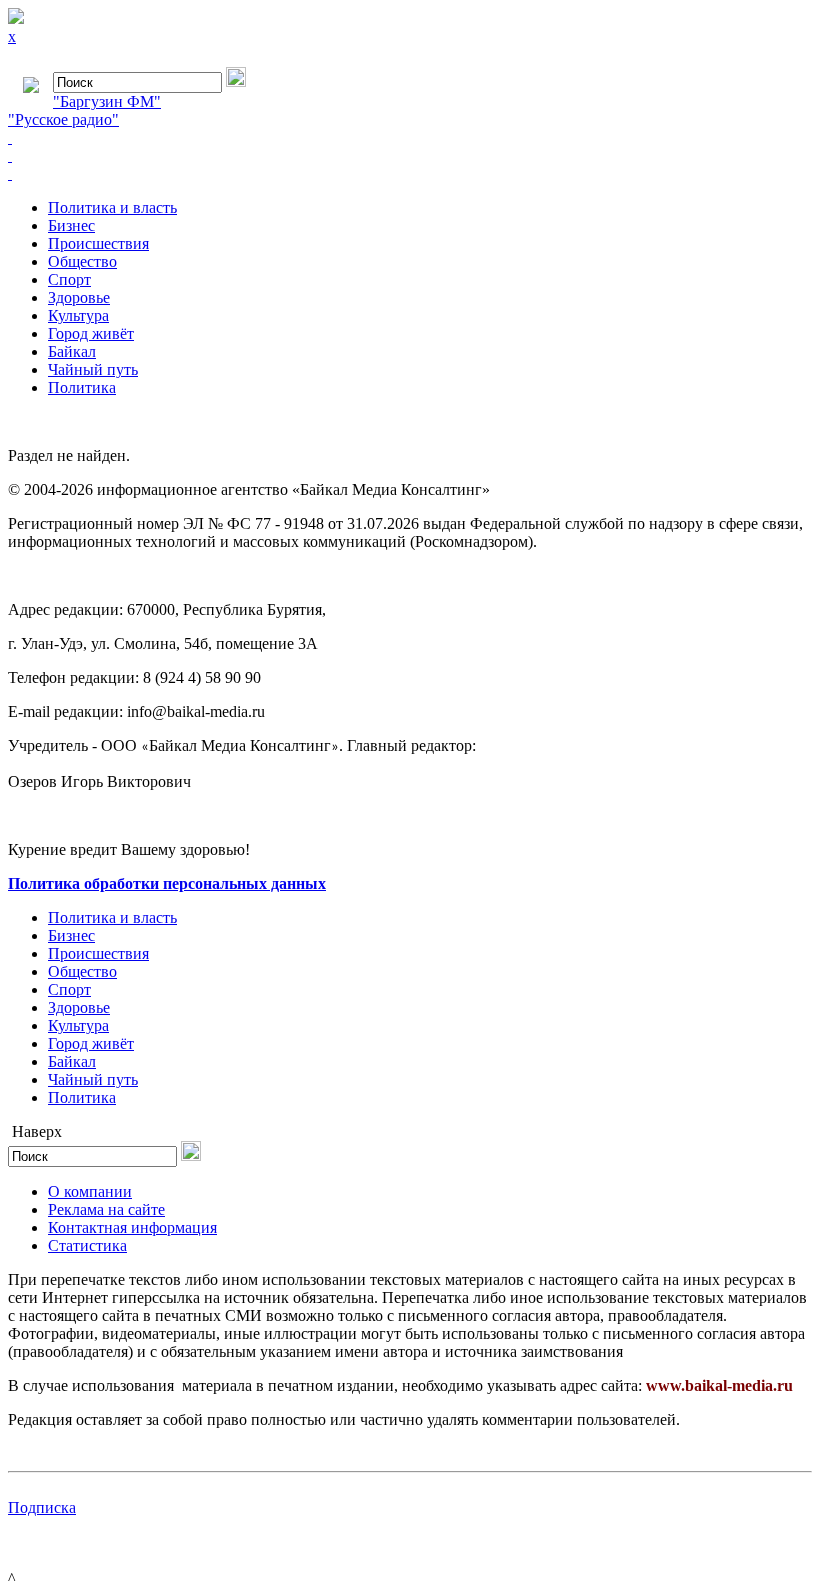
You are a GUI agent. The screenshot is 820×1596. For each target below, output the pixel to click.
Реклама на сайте (106, 1209)
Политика (82, 387)
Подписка (42, 1507)
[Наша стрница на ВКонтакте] (410, 138)
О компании (90, 1191)
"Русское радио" (63, 119)
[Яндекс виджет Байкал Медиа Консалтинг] (410, 174)
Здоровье (79, 297)
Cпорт (69, 279)
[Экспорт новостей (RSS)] (410, 156)
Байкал (72, 351)
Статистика (87, 1245)
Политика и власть (112, 207)
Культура (78, 315)
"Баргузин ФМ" (107, 101)
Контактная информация (132, 1227)
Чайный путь (93, 369)
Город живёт (91, 333)
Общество (82, 261)
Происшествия (98, 243)
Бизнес (71, 225)
